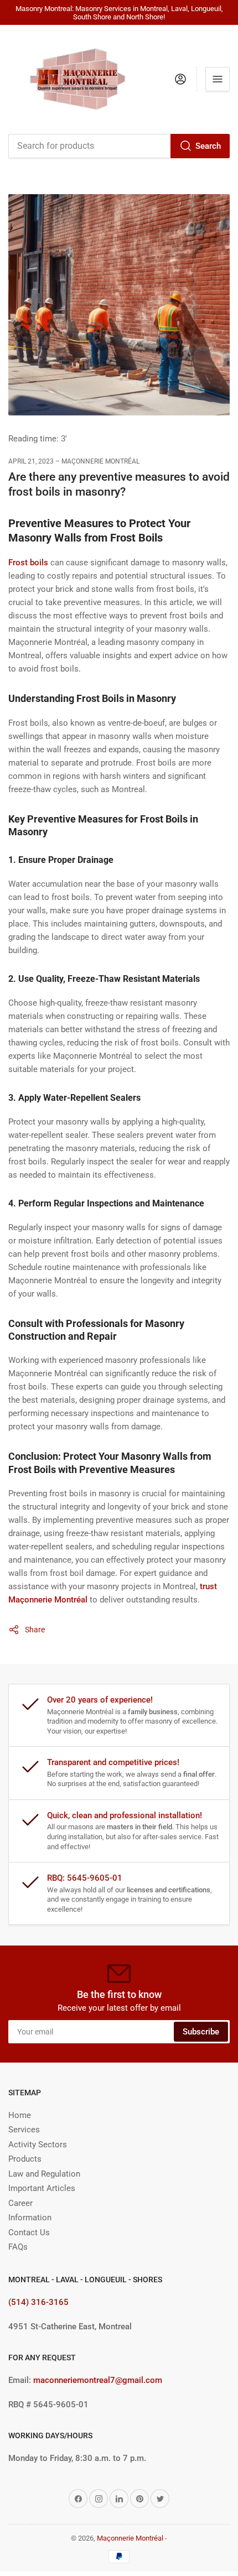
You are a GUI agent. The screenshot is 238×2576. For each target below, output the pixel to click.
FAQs (18, 2247)
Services (24, 2130)
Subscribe (201, 2032)
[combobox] (119, 146)
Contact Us (29, 2232)
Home (20, 2115)
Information (30, 2218)
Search (208, 146)
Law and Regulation (44, 2174)
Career (20, 2203)
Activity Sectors (38, 2145)
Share (35, 1630)
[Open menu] (218, 79)
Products (25, 2159)
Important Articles (42, 2188)
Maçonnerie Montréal (130, 2538)
